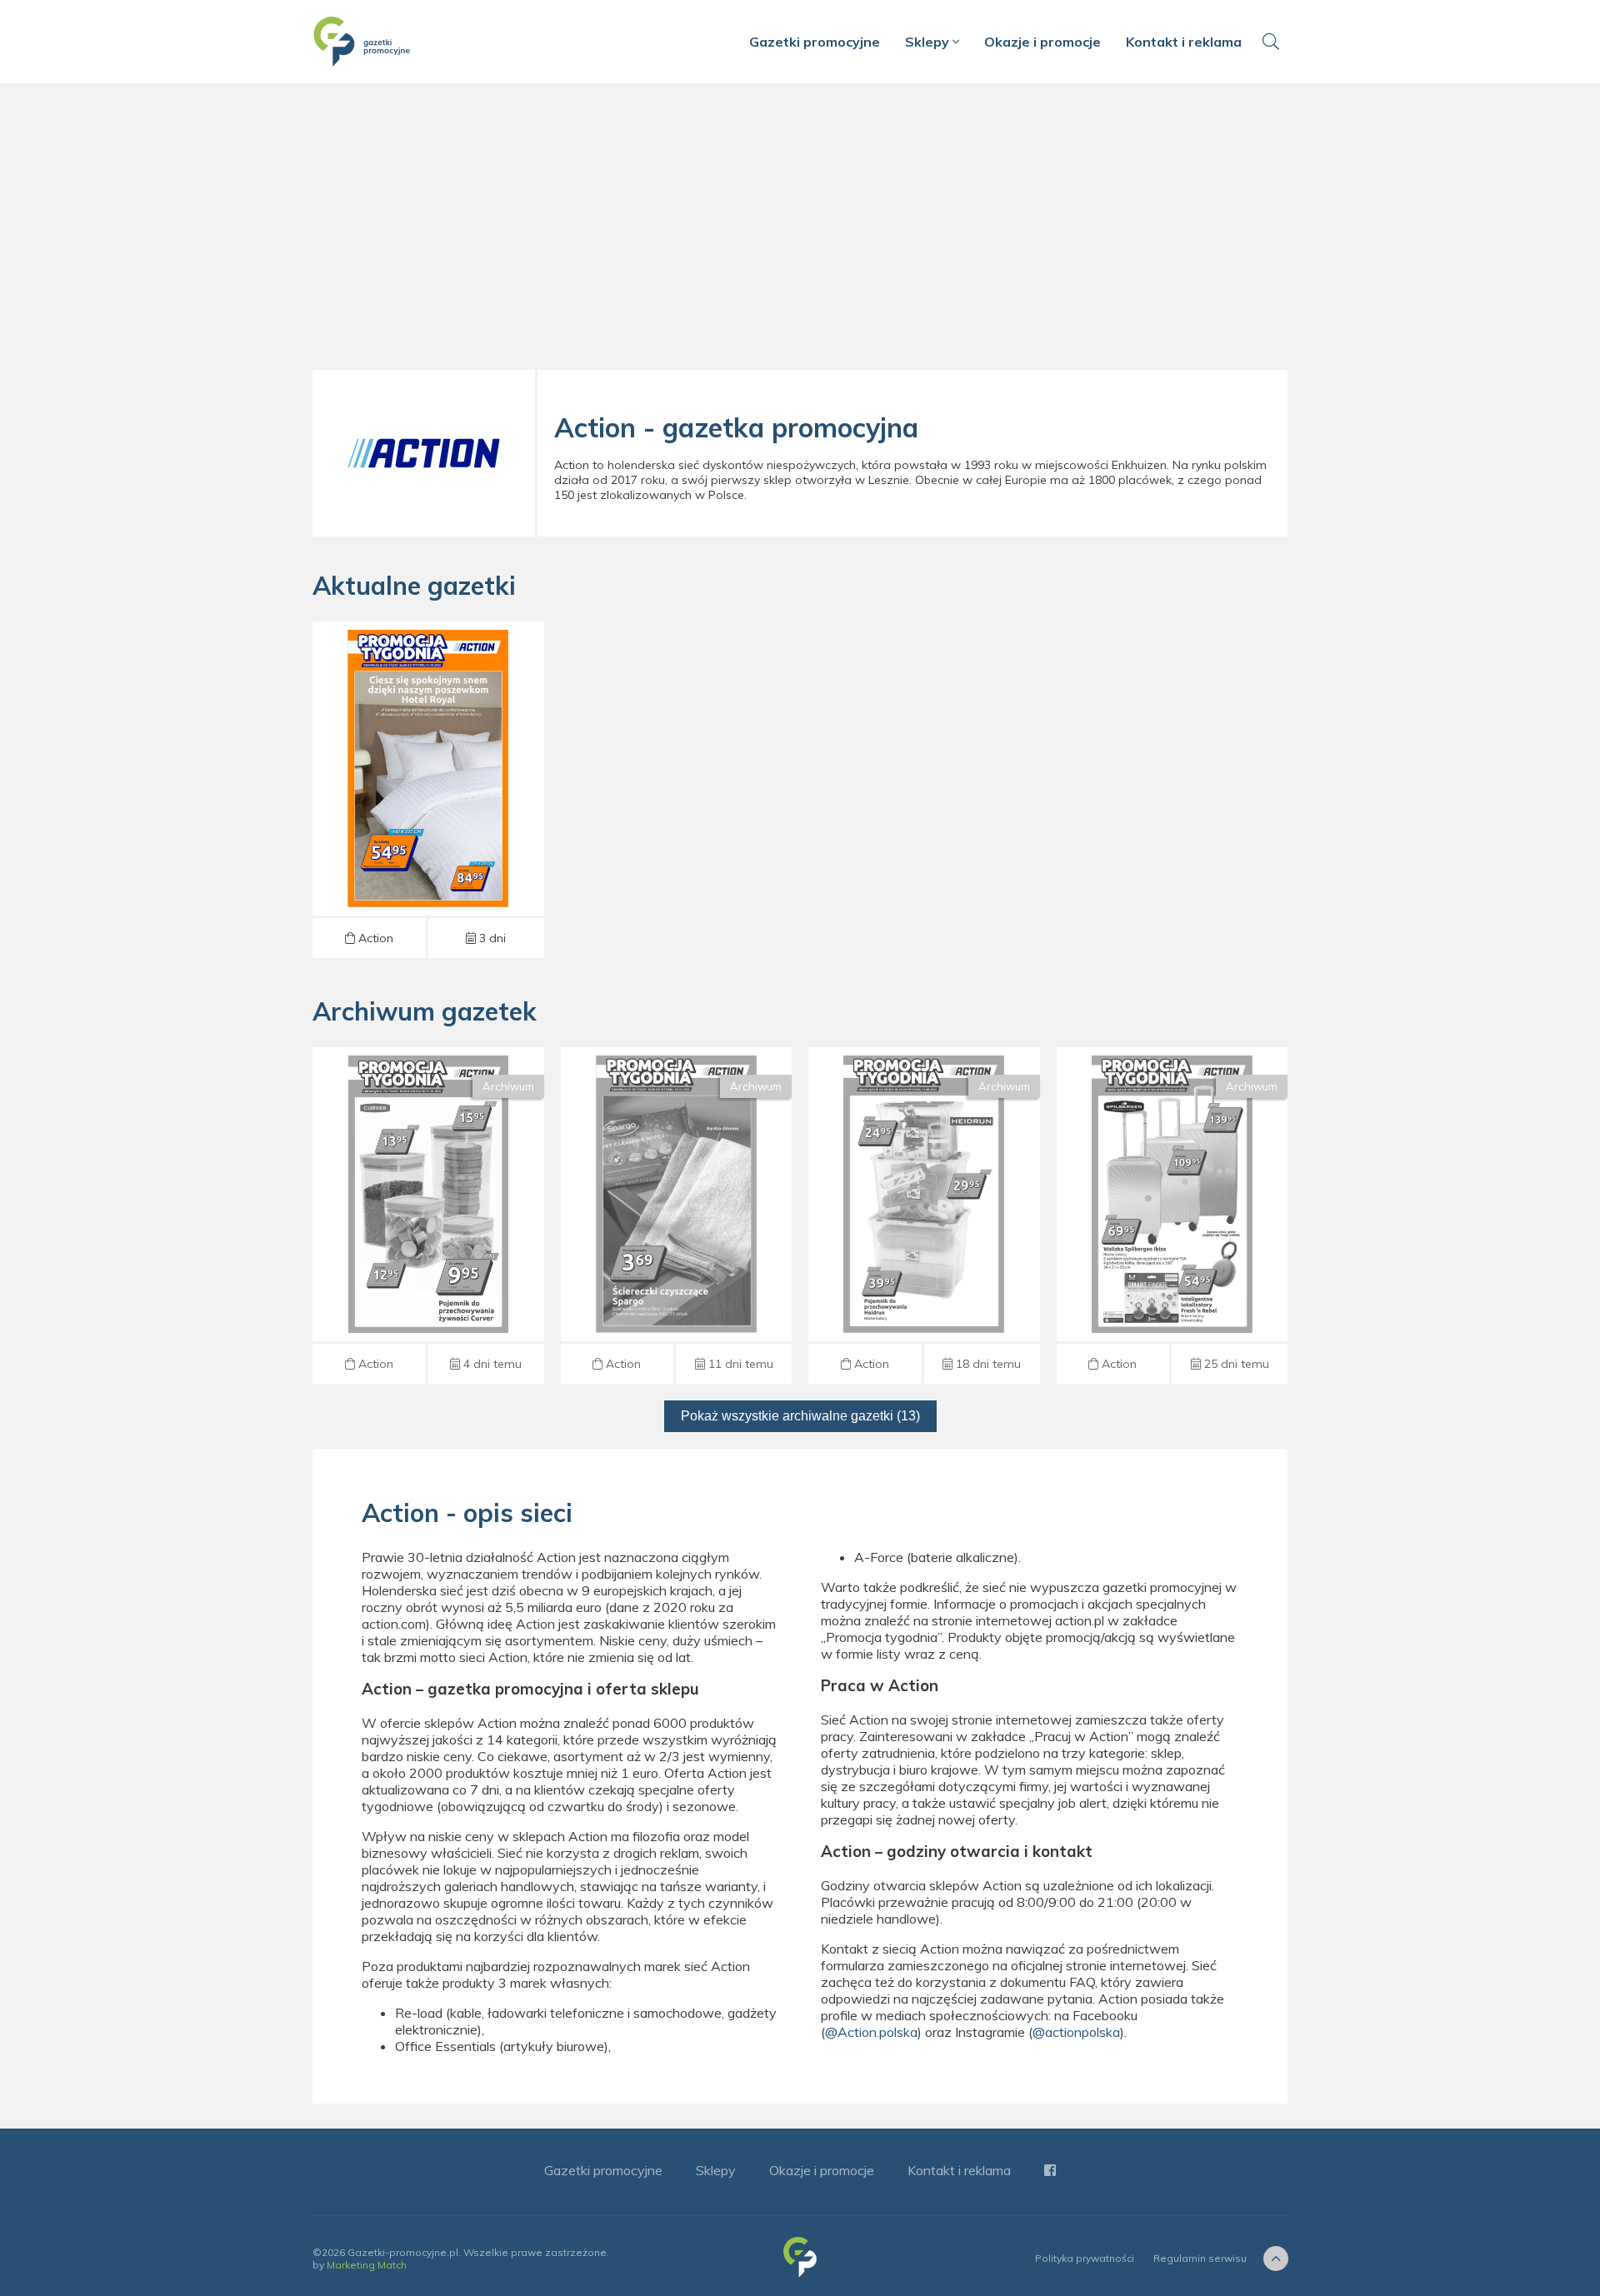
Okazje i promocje (1042, 42)
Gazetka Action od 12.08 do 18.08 (676, 1215)
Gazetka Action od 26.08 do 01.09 (428, 790)
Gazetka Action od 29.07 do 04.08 (1172, 1215)
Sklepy (929, 42)
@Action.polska (871, 2032)
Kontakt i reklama (1184, 42)
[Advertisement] (800, 233)
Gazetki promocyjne (815, 42)
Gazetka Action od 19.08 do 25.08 (428, 1215)
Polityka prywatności (1085, 2258)
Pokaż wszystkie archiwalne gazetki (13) (800, 1416)
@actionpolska (1076, 2032)
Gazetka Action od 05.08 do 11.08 (924, 1215)
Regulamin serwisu (1200, 2258)
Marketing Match (367, 2265)
